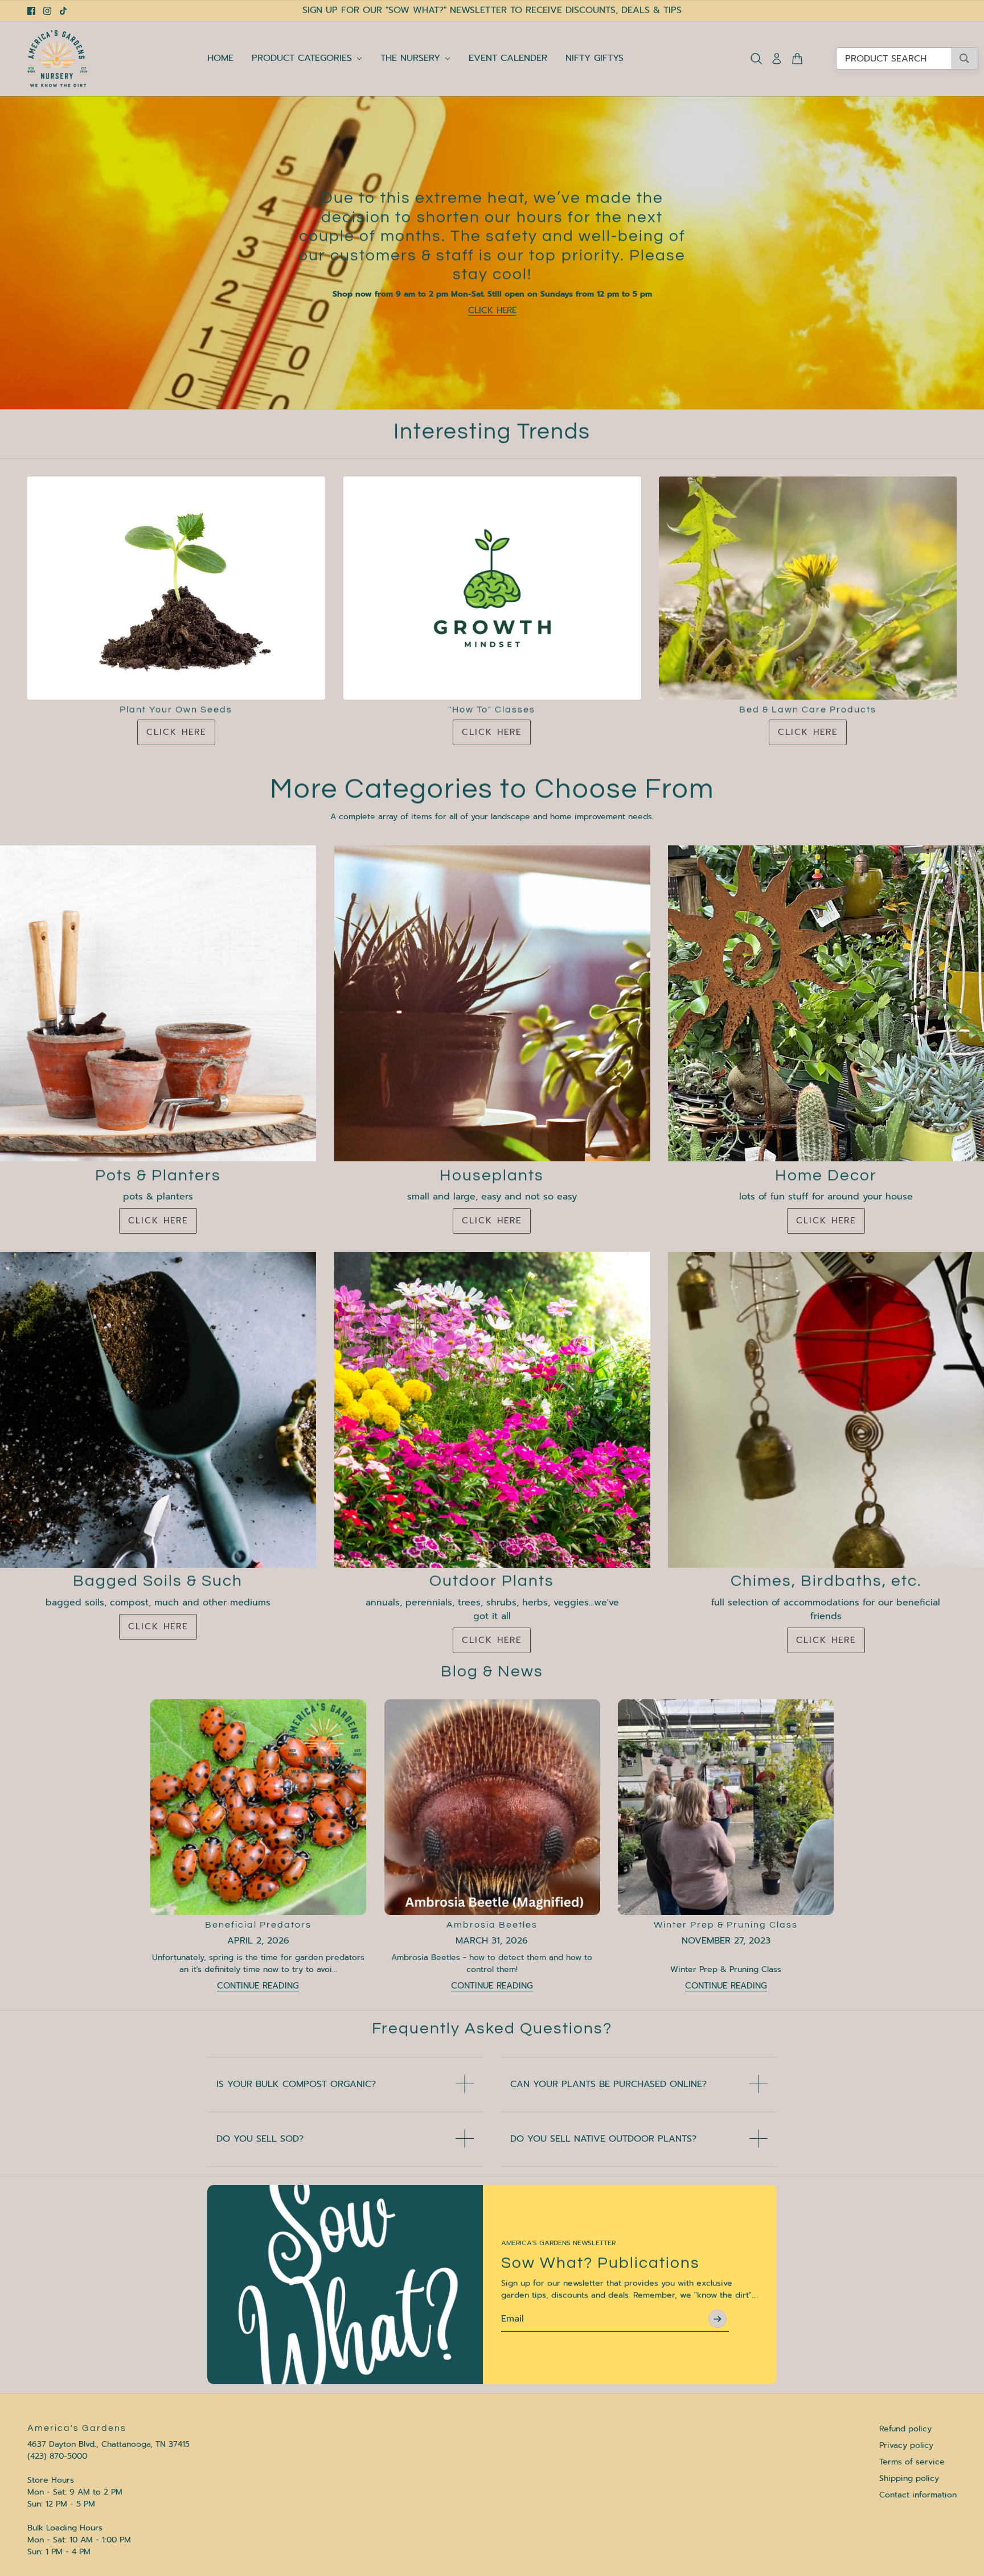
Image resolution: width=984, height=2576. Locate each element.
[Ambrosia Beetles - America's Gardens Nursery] (492, 1807)
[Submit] (717, 2319)
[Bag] (797, 59)
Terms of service (912, 2462)
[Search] (756, 59)
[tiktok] (63, 11)
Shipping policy (909, 2478)
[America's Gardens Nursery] (58, 59)
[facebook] (31, 11)
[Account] (777, 59)
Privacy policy (906, 2445)
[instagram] (47, 11)
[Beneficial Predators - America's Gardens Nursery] (258, 1807)
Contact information (918, 2495)
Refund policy (905, 2429)
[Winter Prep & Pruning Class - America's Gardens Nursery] (726, 1807)
